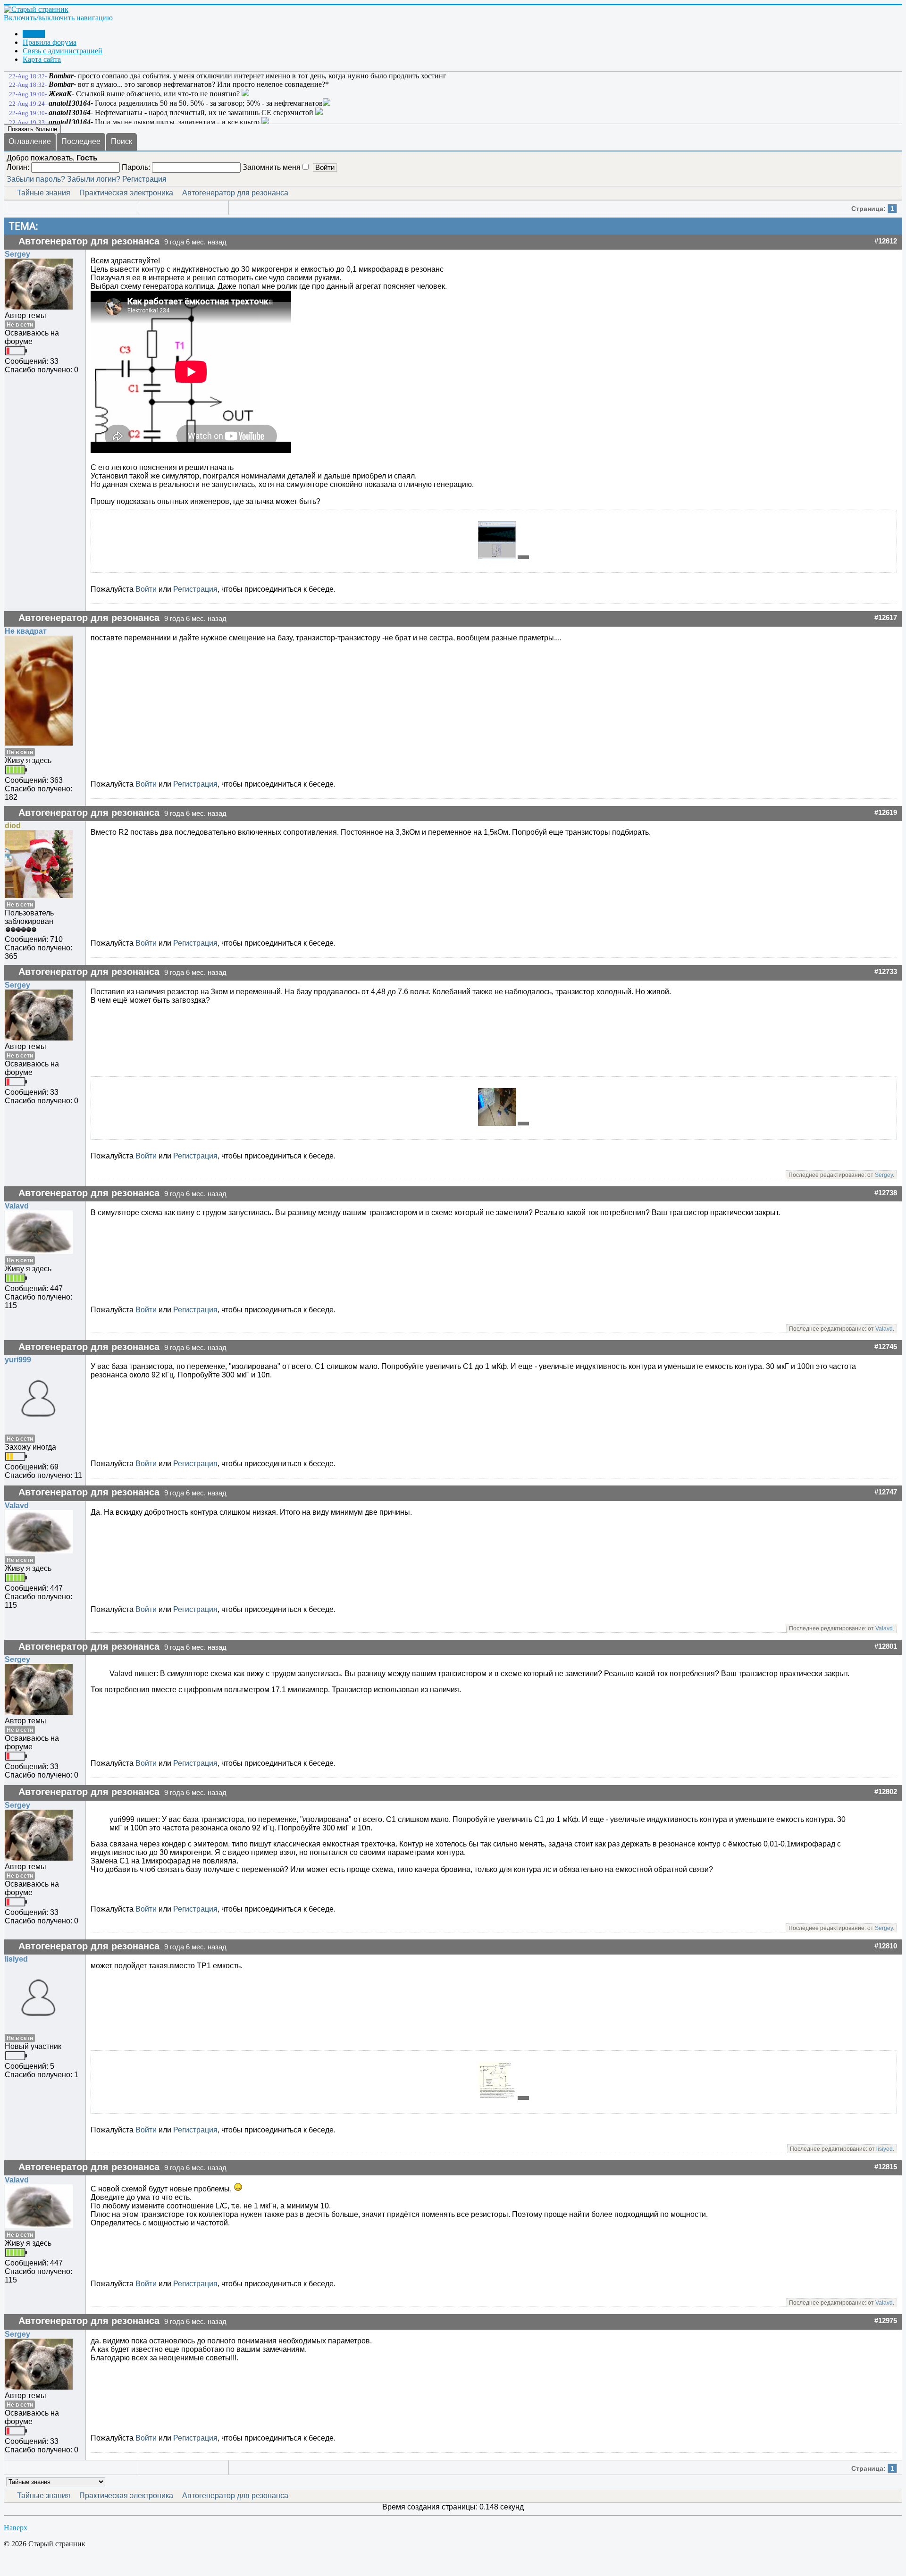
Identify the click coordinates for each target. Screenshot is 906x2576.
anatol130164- (71, 103)
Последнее (81, 141)
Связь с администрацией (63, 51)
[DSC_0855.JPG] (498, 1123)
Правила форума (50, 42)
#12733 (886, 972)
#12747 (886, 1492)
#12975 (886, 2321)
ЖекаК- (61, 94)
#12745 (886, 1347)
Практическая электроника (126, 193)
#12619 (886, 813)
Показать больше (32, 129)
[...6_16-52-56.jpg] (498, 557)
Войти (146, 589)
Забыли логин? (94, 179)
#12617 (886, 618)
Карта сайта (42, 59)
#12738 (886, 1193)
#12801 (886, 1646)
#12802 (886, 1792)
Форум (34, 34)
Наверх (16, 2528)
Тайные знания (44, 193)
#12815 (886, 2167)
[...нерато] (523, 2098)
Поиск (122, 141)
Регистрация (144, 179)
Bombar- (62, 76)
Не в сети (20, 325)
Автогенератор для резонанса (235, 193)
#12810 (886, 1946)
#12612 (886, 241)
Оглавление (30, 141)
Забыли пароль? (36, 179)
